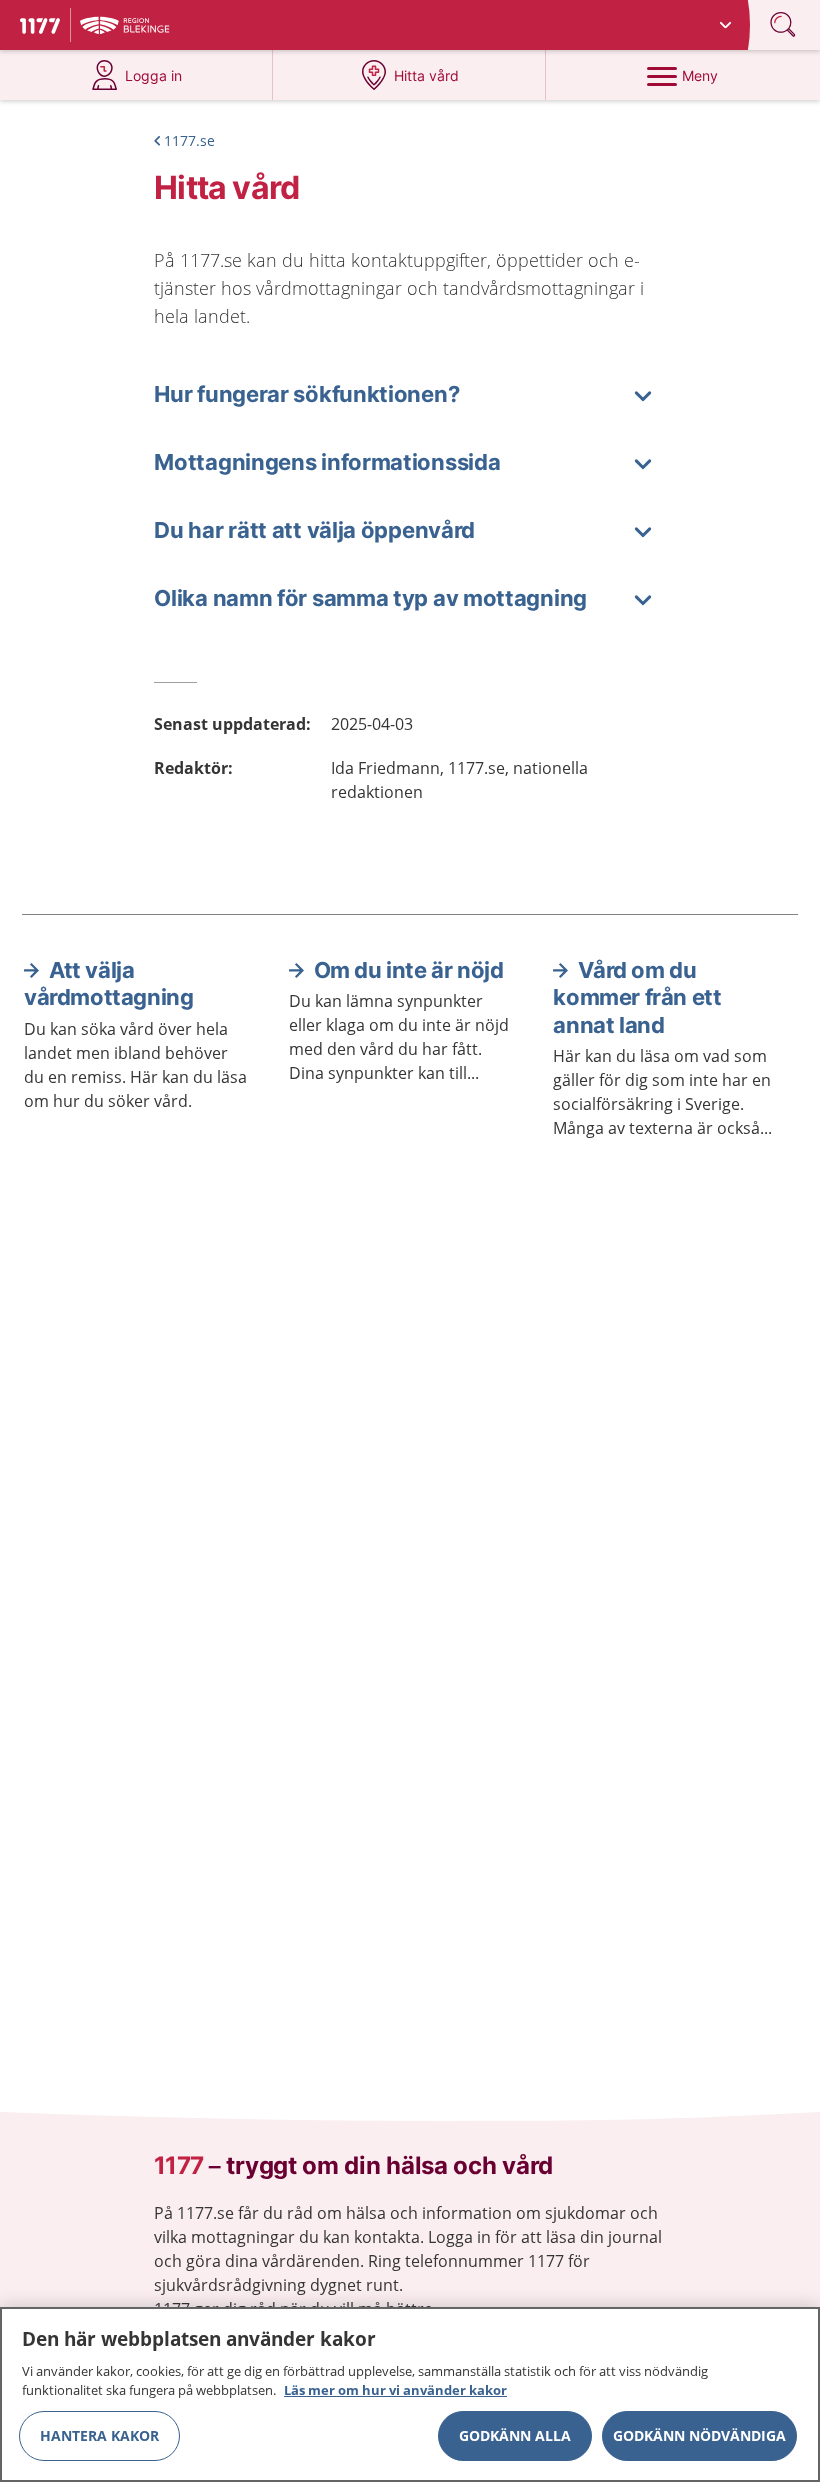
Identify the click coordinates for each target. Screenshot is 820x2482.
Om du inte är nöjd (409, 970)
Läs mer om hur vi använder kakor (395, 2390)
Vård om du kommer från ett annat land (637, 997)
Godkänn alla (515, 2435)
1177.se (189, 140)
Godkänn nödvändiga (699, 2435)
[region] (410, 2394)
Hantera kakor (99, 2435)
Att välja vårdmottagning (108, 984)
